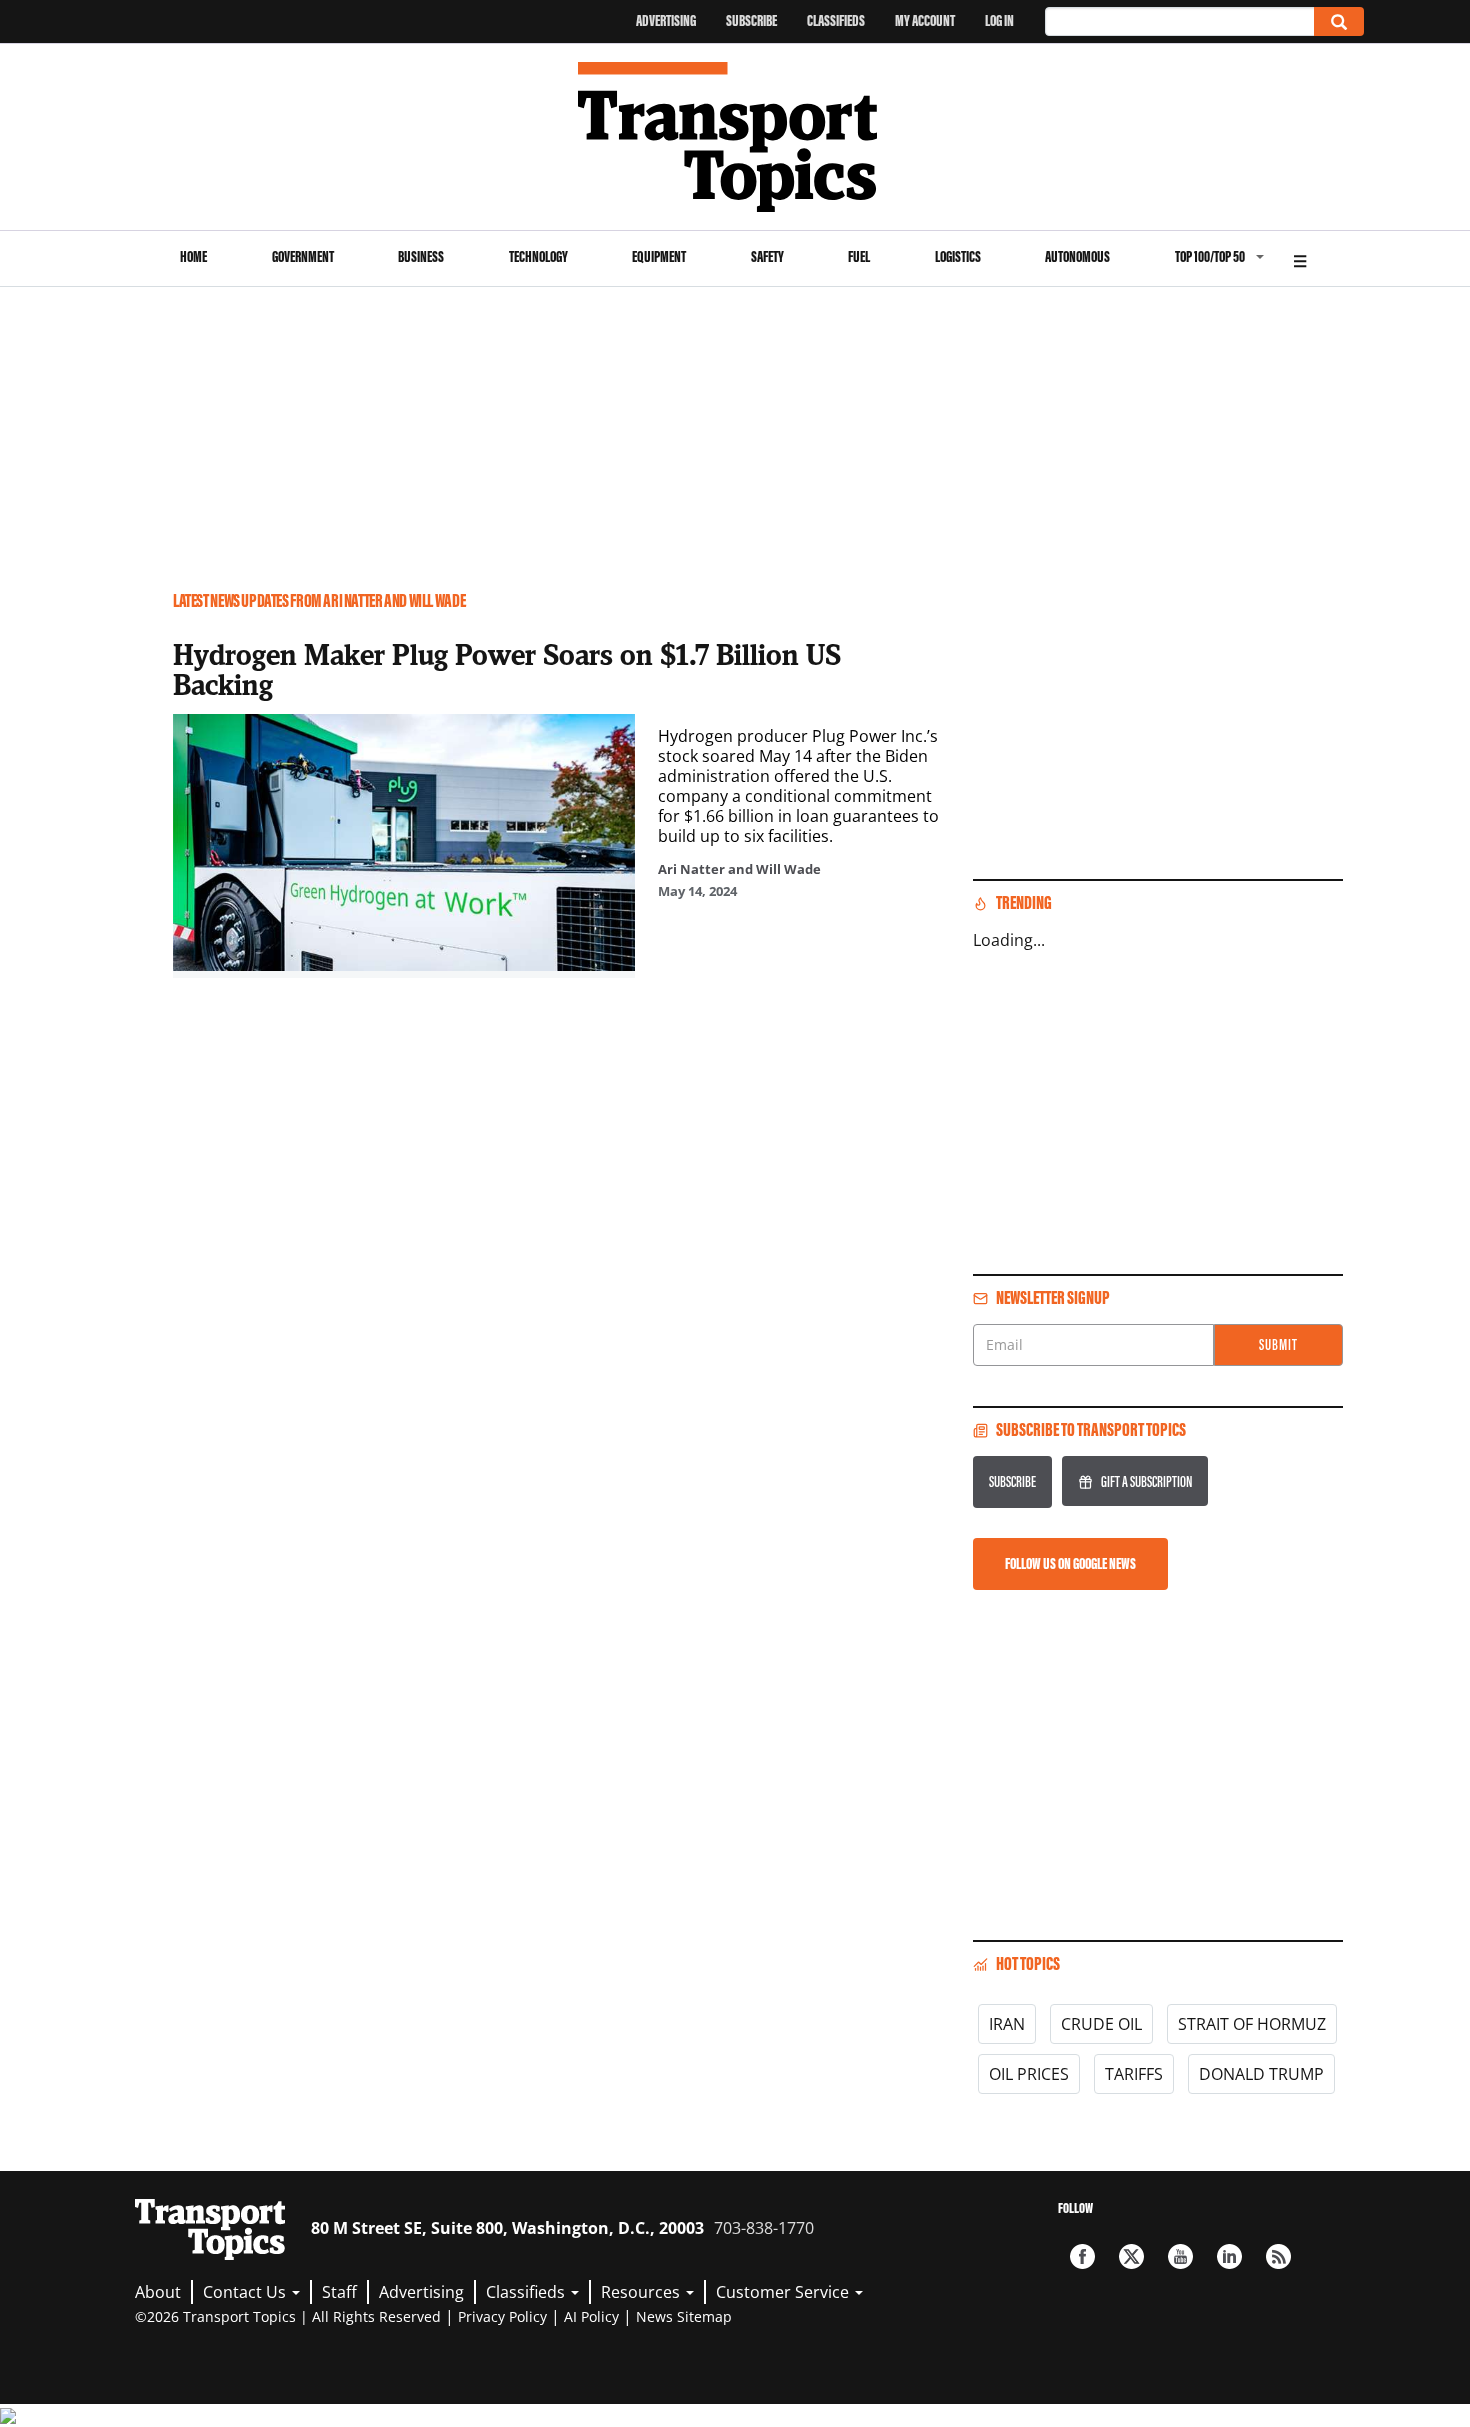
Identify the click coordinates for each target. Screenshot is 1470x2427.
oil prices (1029, 2074)
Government (303, 256)
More (1300, 258)
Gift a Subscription (1146, 1481)
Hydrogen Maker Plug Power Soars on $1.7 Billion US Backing (507, 669)
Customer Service (784, 2292)
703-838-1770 (764, 2228)
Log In (999, 20)
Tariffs (1134, 2074)
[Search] (1339, 21)
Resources (642, 2292)
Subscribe (751, 20)
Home (193, 256)
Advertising (666, 20)
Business (421, 256)
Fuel (859, 256)
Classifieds (836, 20)
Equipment (659, 256)
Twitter (1131, 2256)
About (158, 2292)
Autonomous (1077, 256)
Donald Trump (1261, 2074)
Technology (538, 256)
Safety (767, 256)
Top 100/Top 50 (1210, 256)
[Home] (735, 137)
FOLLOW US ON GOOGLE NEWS (1070, 1563)
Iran (1007, 2024)
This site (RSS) (1278, 2256)
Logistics (958, 256)
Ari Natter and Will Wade (739, 869)
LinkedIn (1229, 2256)
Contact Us (246, 2292)
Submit (1278, 1344)
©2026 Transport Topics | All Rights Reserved (288, 2316)
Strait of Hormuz (1252, 2024)
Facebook (1082, 2256)
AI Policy (591, 2316)
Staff (339, 2292)
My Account (925, 20)
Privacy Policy (502, 2316)
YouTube (1180, 2256)
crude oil (1101, 2024)
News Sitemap (684, 2316)
